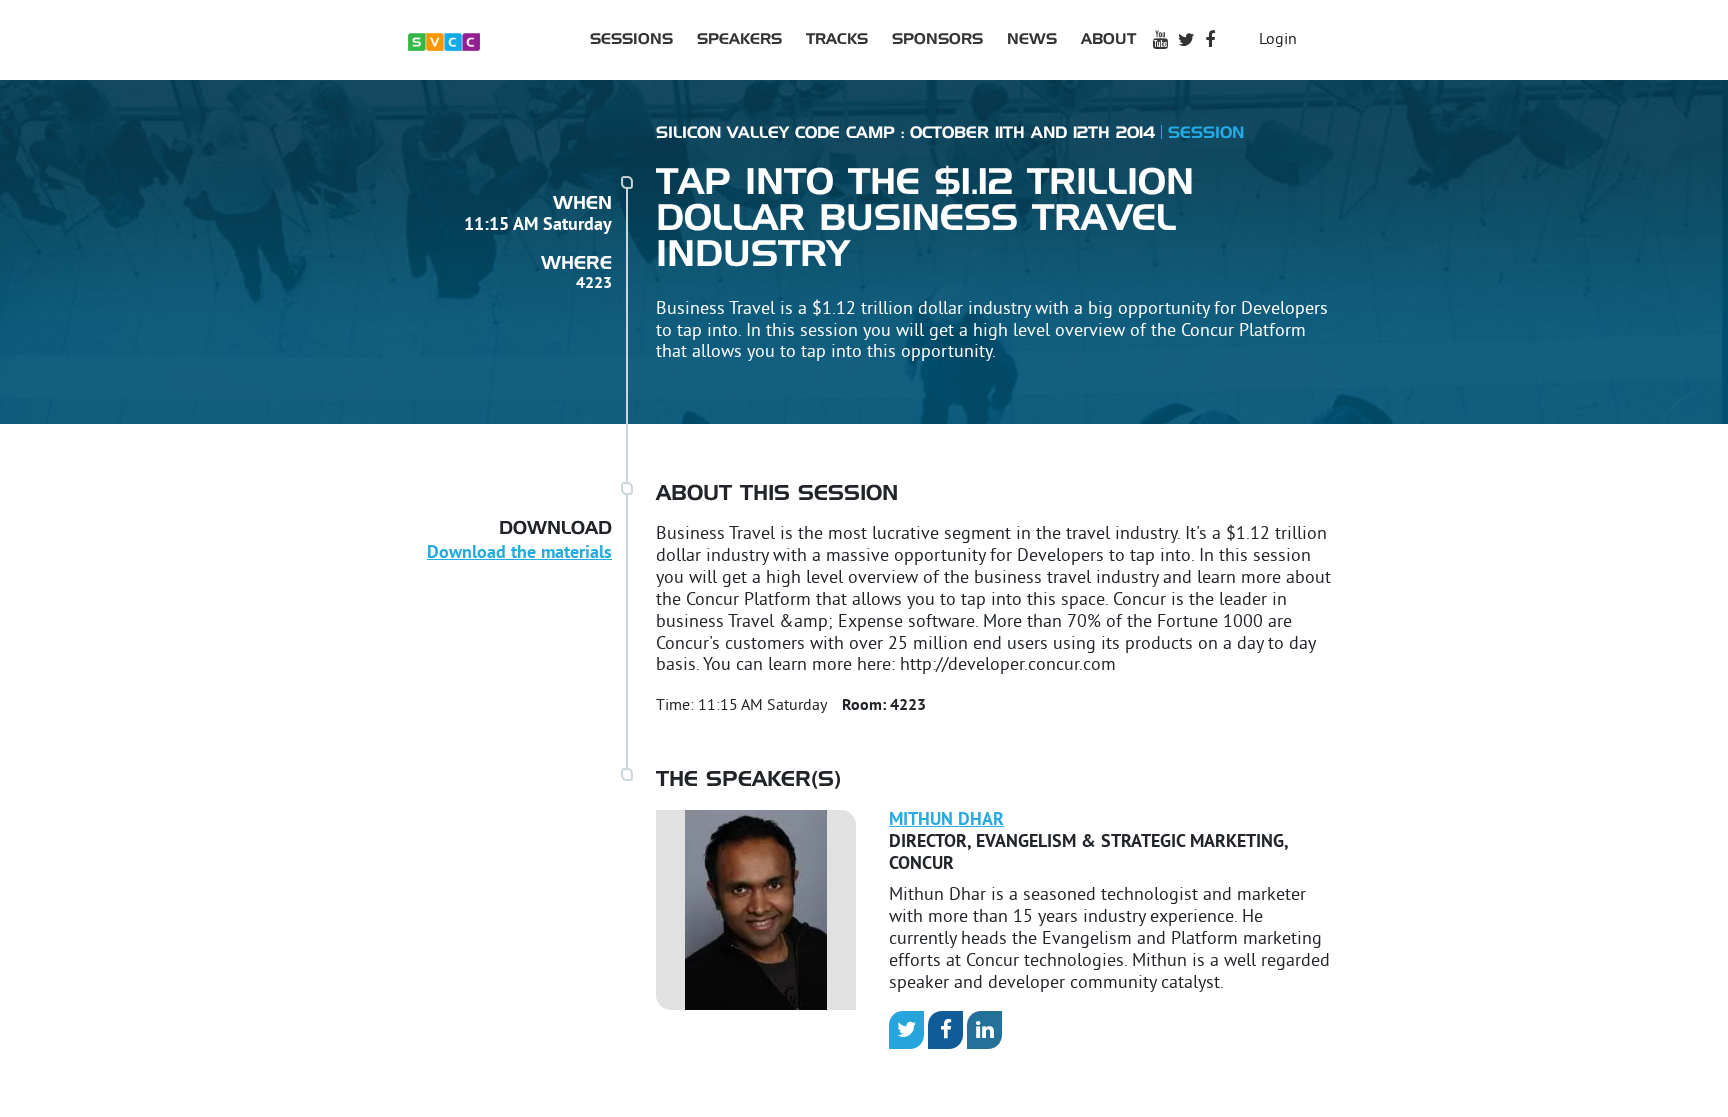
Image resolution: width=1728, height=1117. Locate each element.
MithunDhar (946, 820)
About (1108, 39)
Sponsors (937, 39)
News (1032, 39)
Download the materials (519, 553)
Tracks (837, 39)
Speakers (739, 39)
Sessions (631, 39)
